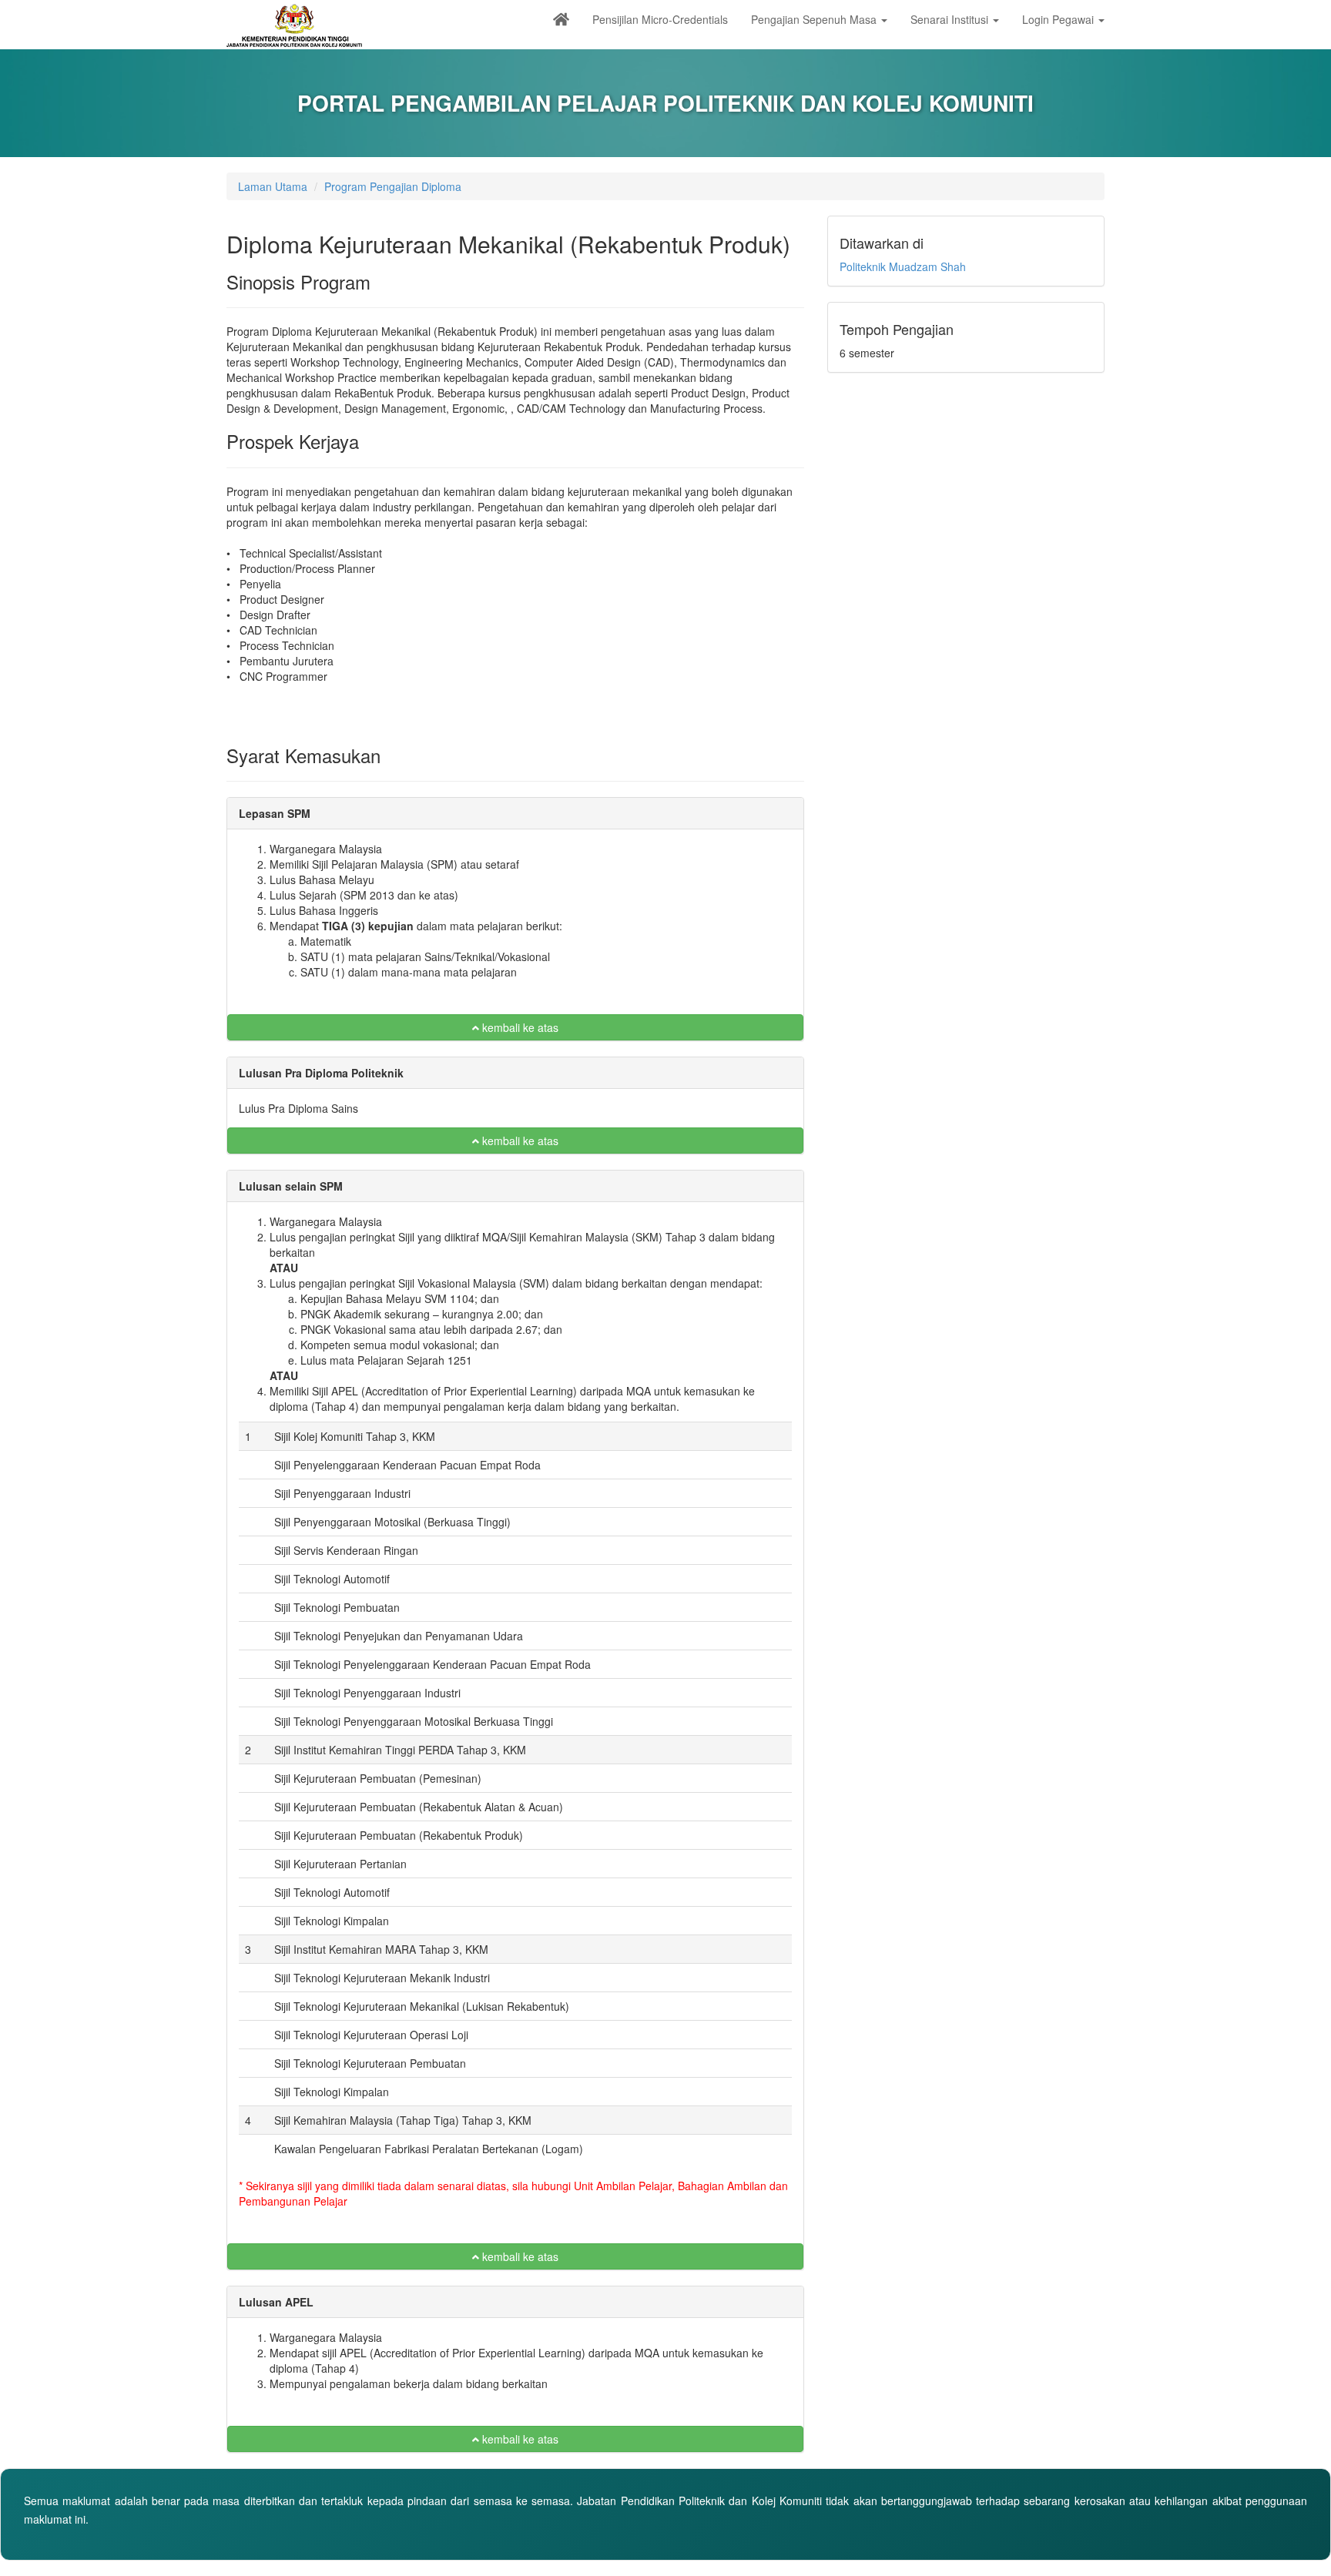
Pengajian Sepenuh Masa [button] (815, 19)
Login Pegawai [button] (1059, 19)
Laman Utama (273, 186)
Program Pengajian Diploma (393, 186)
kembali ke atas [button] (519, 1027)
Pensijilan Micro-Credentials (660, 19)
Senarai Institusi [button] (951, 19)
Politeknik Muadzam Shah (903, 266)
